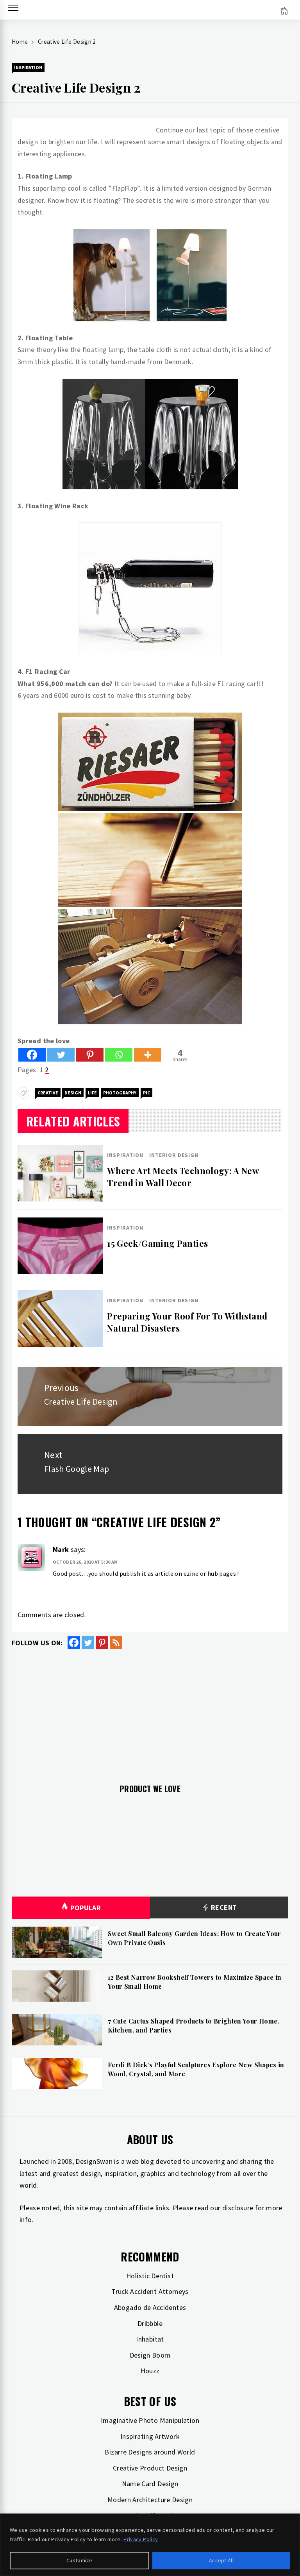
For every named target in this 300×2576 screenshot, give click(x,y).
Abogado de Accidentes (150, 2307)
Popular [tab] (86, 1908)
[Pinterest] (90, 1055)
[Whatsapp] (119, 1055)
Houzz (150, 2371)
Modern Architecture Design (150, 2500)
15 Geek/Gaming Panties (157, 1243)
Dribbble (150, 2323)
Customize (79, 2560)
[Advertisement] (150, 1712)
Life (92, 1093)
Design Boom (150, 2355)
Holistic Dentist (150, 2276)
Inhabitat (150, 2339)
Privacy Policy (141, 2539)
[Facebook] (32, 1055)
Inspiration (28, 67)
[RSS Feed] (116, 1643)
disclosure (238, 2208)
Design (73, 1093)
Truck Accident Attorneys (150, 2291)
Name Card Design (150, 2484)
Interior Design (174, 1155)
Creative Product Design (150, 2468)
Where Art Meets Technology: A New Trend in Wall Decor (183, 1177)
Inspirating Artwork (150, 2436)
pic (146, 1093)
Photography (120, 1093)
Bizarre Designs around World (150, 2452)
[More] (148, 1055)
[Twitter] (61, 1055)
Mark (61, 1549)
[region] (150, 2545)
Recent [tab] (223, 1907)
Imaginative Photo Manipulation (150, 2420)
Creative (48, 1093)
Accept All (221, 2560)
